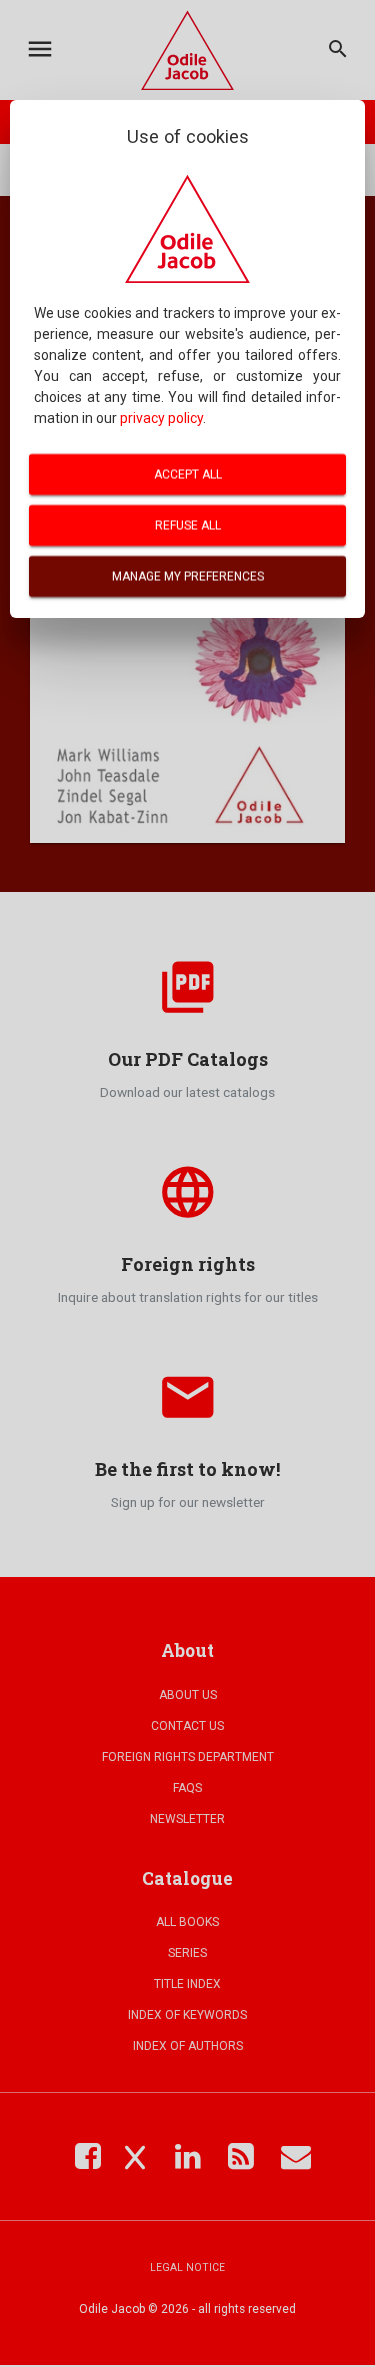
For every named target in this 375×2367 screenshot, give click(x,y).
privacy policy (161, 418)
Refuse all (188, 525)
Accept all (188, 474)
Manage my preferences (188, 576)
